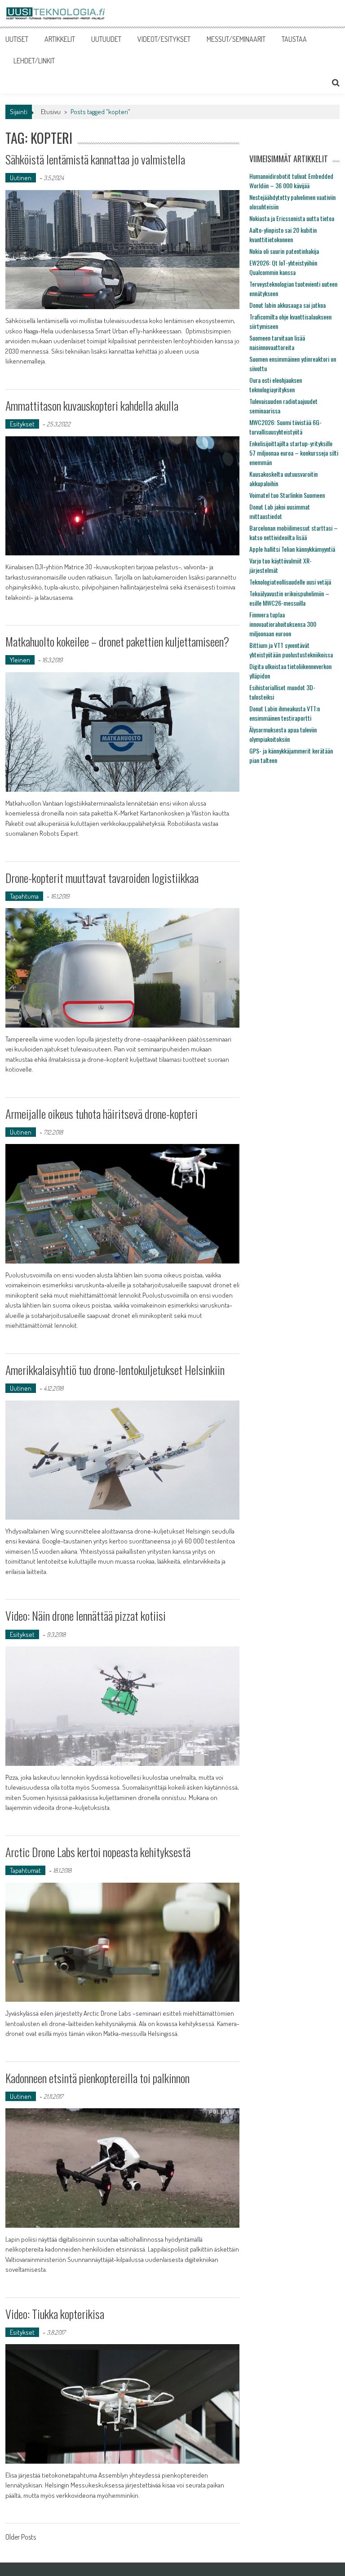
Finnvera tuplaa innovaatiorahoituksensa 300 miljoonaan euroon (283, 624)
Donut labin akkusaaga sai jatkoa (287, 305)
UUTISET (17, 39)
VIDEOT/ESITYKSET (164, 39)
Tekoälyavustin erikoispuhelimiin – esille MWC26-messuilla (289, 598)
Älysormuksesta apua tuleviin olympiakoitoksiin (283, 734)
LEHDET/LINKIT (34, 61)
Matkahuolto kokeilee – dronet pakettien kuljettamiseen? (117, 641)
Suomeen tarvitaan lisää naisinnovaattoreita (277, 342)
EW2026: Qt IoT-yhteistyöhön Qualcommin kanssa (283, 267)
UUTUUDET (106, 39)
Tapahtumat (25, 1870)
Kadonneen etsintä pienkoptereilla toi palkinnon (97, 2078)
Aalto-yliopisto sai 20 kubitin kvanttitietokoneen (283, 235)
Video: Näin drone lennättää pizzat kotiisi (86, 1616)
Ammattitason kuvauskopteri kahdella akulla (92, 406)
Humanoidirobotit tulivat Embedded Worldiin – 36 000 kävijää (291, 181)
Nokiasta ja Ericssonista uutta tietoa (292, 218)
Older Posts (21, 2538)
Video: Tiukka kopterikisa (55, 2314)
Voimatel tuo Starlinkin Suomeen (287, 495)
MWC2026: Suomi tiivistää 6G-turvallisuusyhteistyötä (285, 427)
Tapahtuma (24, 896)
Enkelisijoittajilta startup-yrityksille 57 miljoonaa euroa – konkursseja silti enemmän (294, 453)
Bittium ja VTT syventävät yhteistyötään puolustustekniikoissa (291, 650)
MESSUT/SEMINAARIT (236, 39)
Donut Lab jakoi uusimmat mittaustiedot (280, 511)
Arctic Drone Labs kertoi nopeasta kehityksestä (98, 1852)
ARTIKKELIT (60, 39)
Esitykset (22, 424)
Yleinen (20, 660)
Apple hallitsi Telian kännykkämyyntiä (292, 549)
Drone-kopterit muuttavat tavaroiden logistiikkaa (102, 878)
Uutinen (21, 178)
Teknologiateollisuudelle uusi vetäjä (290, 582)
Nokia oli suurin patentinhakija (284, 251)
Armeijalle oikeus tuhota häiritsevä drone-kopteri (102, 1114)
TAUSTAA (294, 39)
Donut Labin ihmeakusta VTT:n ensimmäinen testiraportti (285, 713)
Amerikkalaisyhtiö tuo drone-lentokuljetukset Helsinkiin (115, 1370)
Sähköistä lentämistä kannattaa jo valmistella (95, 159)
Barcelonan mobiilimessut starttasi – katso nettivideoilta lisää (294, 532)
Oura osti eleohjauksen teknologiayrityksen (276, 385)
